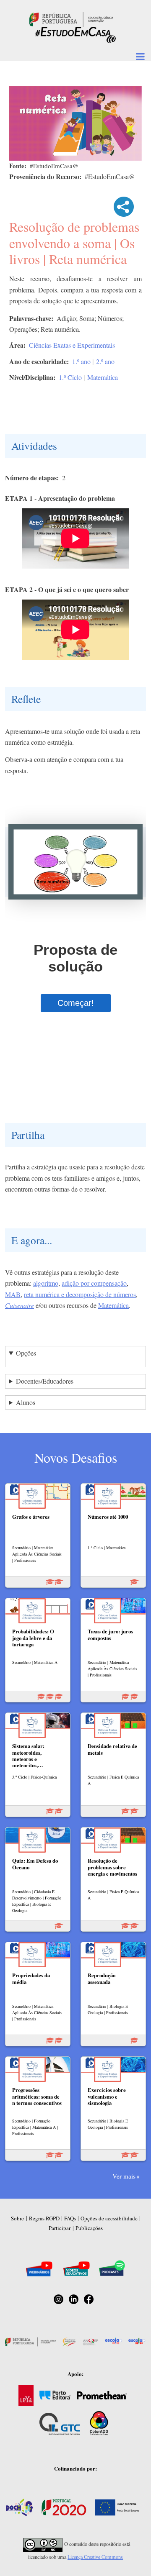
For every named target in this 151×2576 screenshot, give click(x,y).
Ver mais (124, 2176)
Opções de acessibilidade (109, 2218)
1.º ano (81, 361)
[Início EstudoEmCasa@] (71, 18)
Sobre (17, 2218)
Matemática (103, 377)
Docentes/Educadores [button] (45, 1381)
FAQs (70, 2218)
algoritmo (46, 1283)
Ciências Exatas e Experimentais (72, 345)
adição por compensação (94, 1283)
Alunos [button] (26, 1402)
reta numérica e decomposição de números (80, 1294)
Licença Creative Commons (95, 2557)
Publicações (89, 2228)
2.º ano (105, 361)
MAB (13, 1294)
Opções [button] (26, 1353)
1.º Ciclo (70, 377)
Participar (60, 2228)
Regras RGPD (44, 2218)
